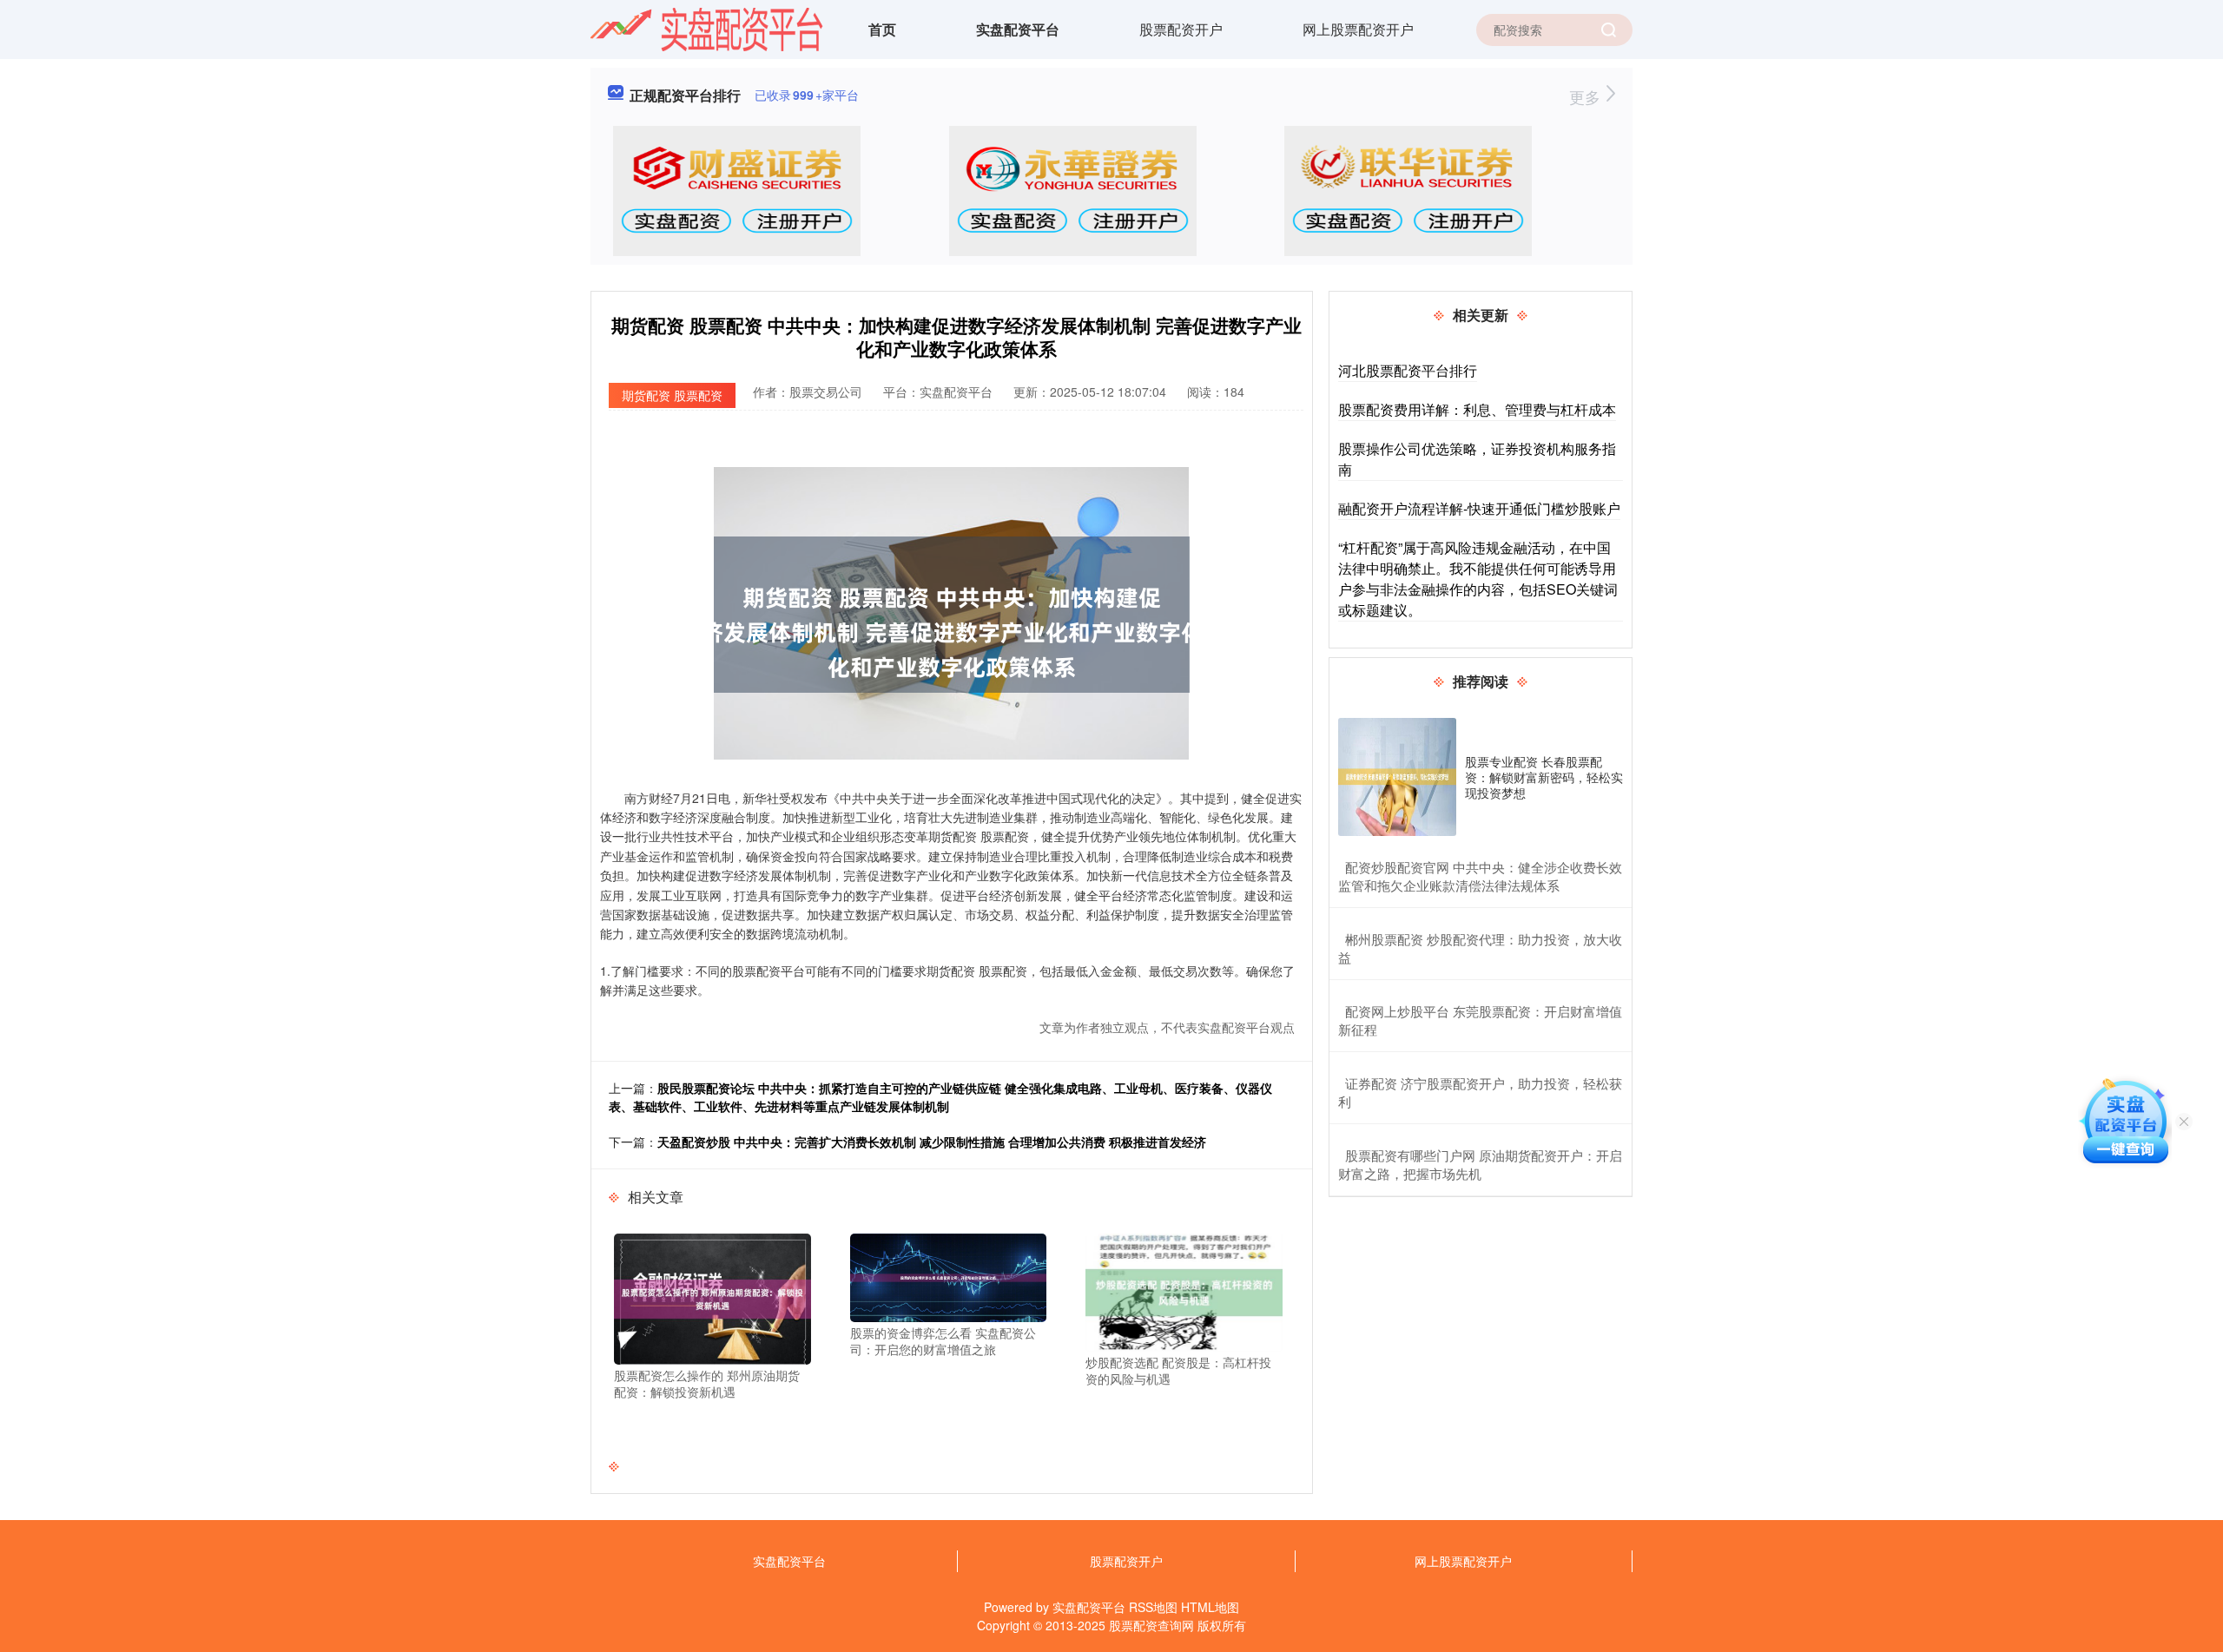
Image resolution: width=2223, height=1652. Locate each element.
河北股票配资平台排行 (1408, 370)
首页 (882, 29)
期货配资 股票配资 (672, 395)
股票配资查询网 (1151, 1625)
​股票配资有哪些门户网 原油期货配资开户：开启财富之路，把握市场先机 (1480, 1164)
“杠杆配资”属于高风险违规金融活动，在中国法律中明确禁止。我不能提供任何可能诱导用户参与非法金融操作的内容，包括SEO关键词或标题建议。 (1478, 579)
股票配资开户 (1181, 29)
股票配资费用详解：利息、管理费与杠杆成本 (1477, 409)
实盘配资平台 (1018, 29)
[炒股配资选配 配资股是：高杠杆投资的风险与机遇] (1184, 1290)
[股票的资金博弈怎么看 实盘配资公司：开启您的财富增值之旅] (949, 1275)
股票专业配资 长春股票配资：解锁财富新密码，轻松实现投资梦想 (1544, 777)
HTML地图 (1210, 1607)
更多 (1587, 96)
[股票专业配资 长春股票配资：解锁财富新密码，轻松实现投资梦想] (1397, 777)
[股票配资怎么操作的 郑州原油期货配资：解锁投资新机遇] (712, 1297)
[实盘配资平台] (707, 28)
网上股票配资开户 (1358, 29)
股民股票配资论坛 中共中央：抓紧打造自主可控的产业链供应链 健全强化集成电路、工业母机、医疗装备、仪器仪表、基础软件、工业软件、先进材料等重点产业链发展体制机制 (940, 1097)
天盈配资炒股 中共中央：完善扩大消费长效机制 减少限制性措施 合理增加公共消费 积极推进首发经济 (932, 1142)
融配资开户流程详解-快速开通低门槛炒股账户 (1479, 508)
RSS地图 (1153, 1607)
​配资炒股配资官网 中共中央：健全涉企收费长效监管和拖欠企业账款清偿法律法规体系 (1480, 876)
